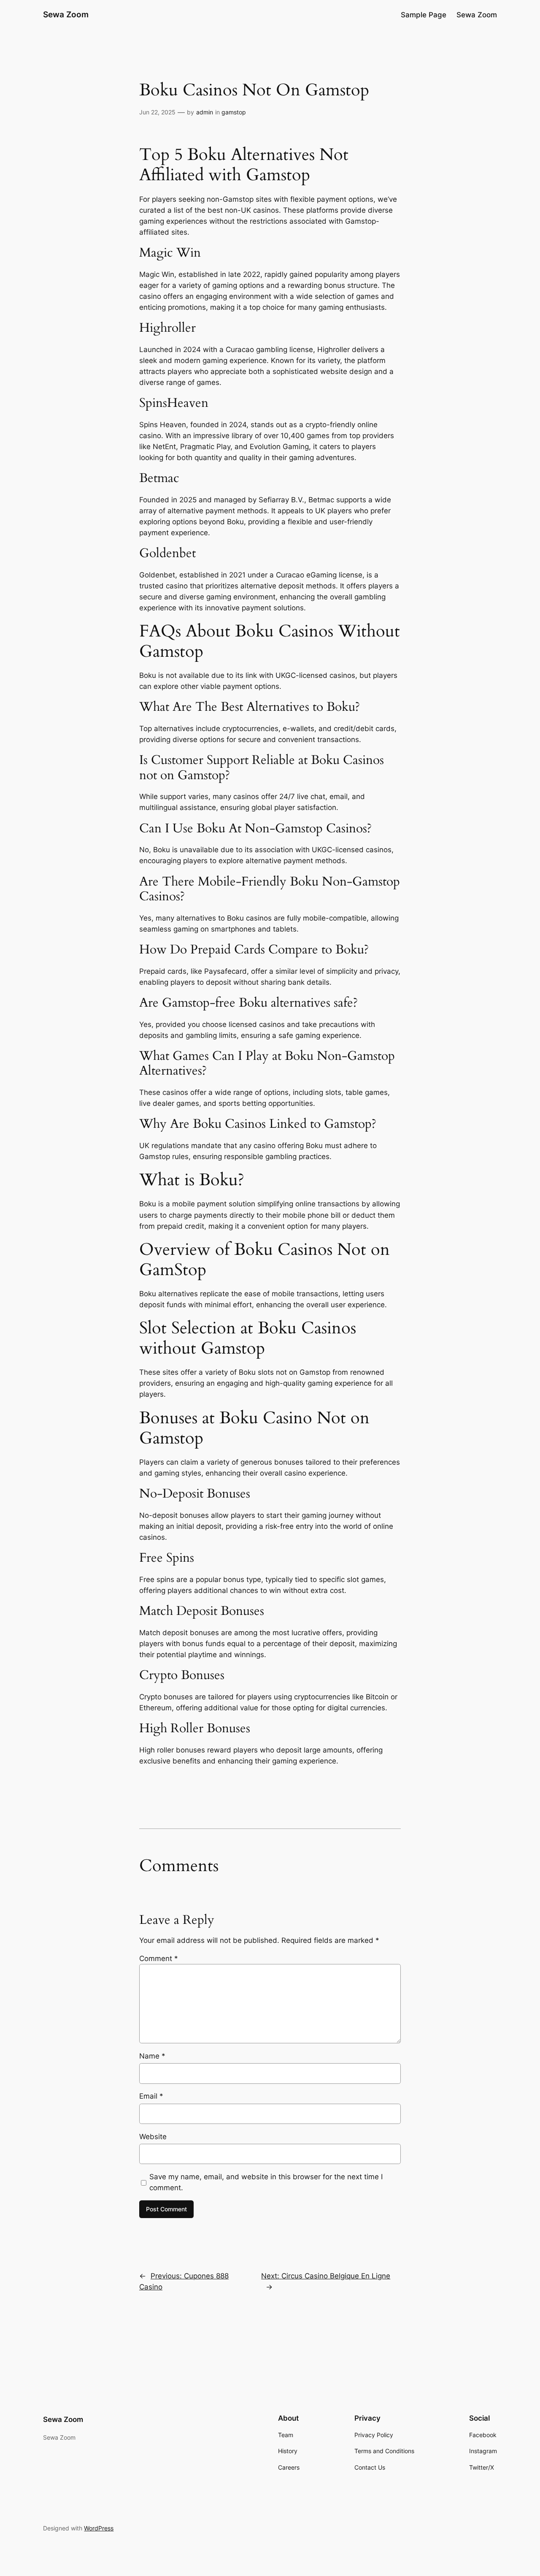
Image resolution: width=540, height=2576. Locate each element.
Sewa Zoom (66, 14)
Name (152, 2056)
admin (205, 112)
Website (153, 2137)
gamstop (234, 112)
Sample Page (424, 15)
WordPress (99, 2528)
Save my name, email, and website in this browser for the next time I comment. (266, 2182)
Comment (159, 1958)
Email (151, 2096)
